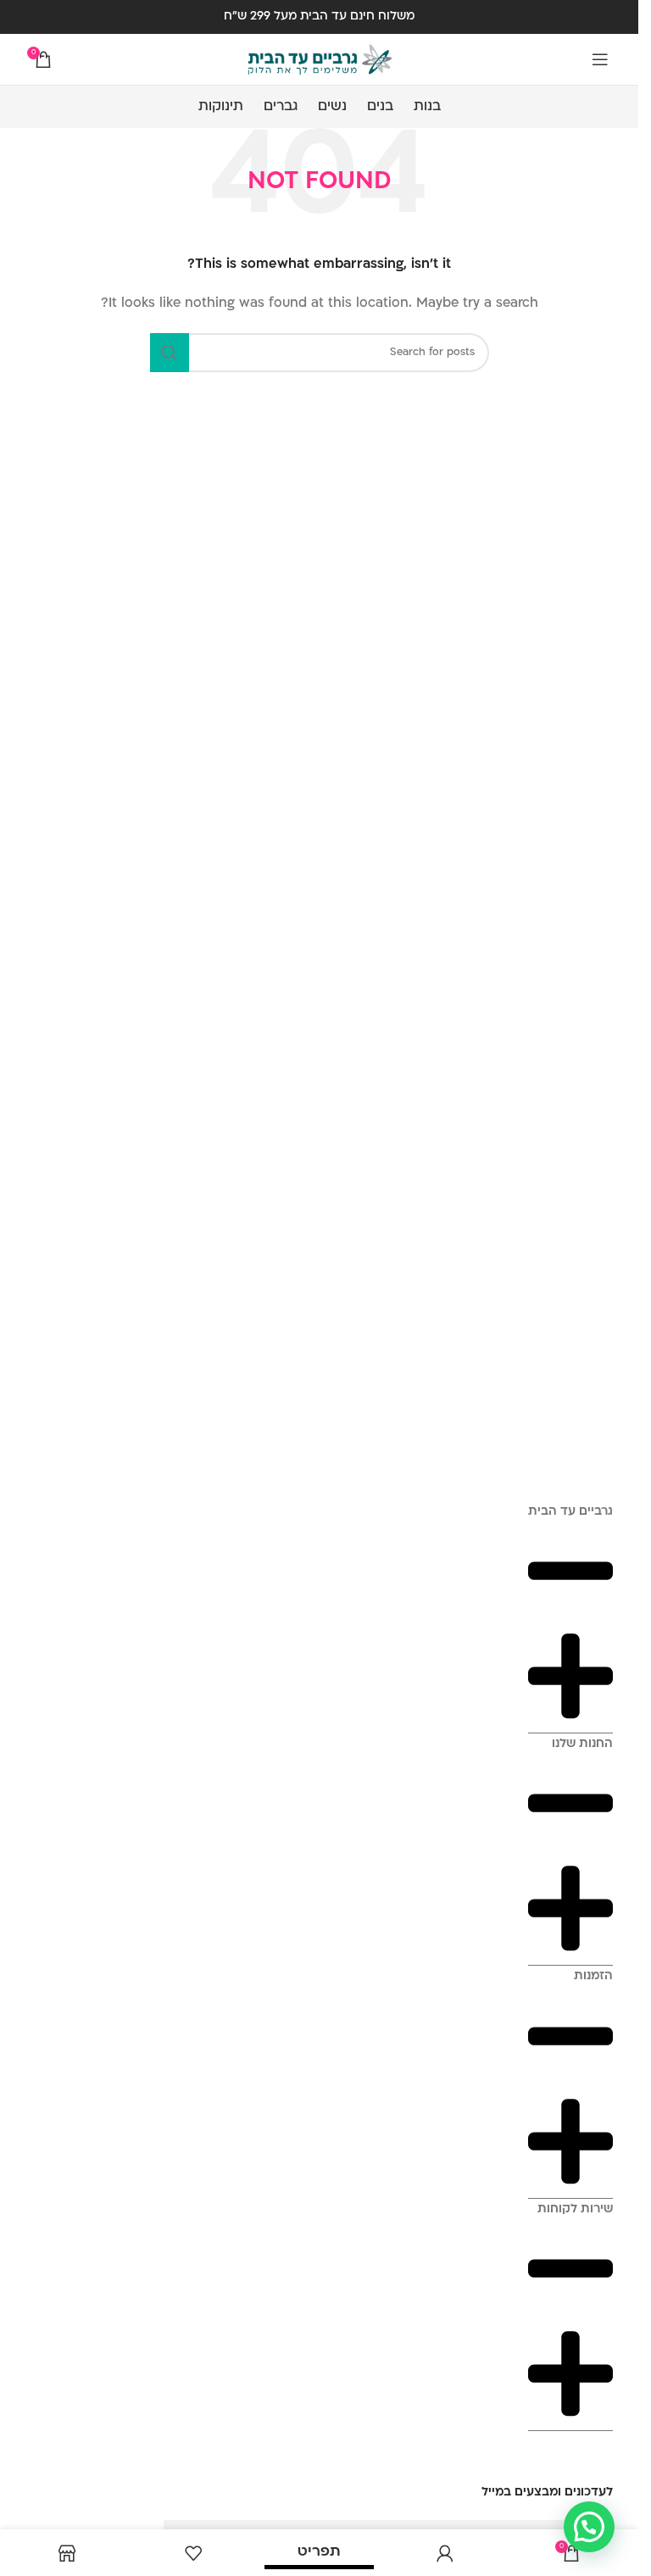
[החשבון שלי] (445, 2553)
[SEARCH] (170, 353)
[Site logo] (320, 60)
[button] (589, 2527)
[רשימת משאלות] (194, 2553)
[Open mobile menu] (600, 59)
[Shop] (67, 2553)
